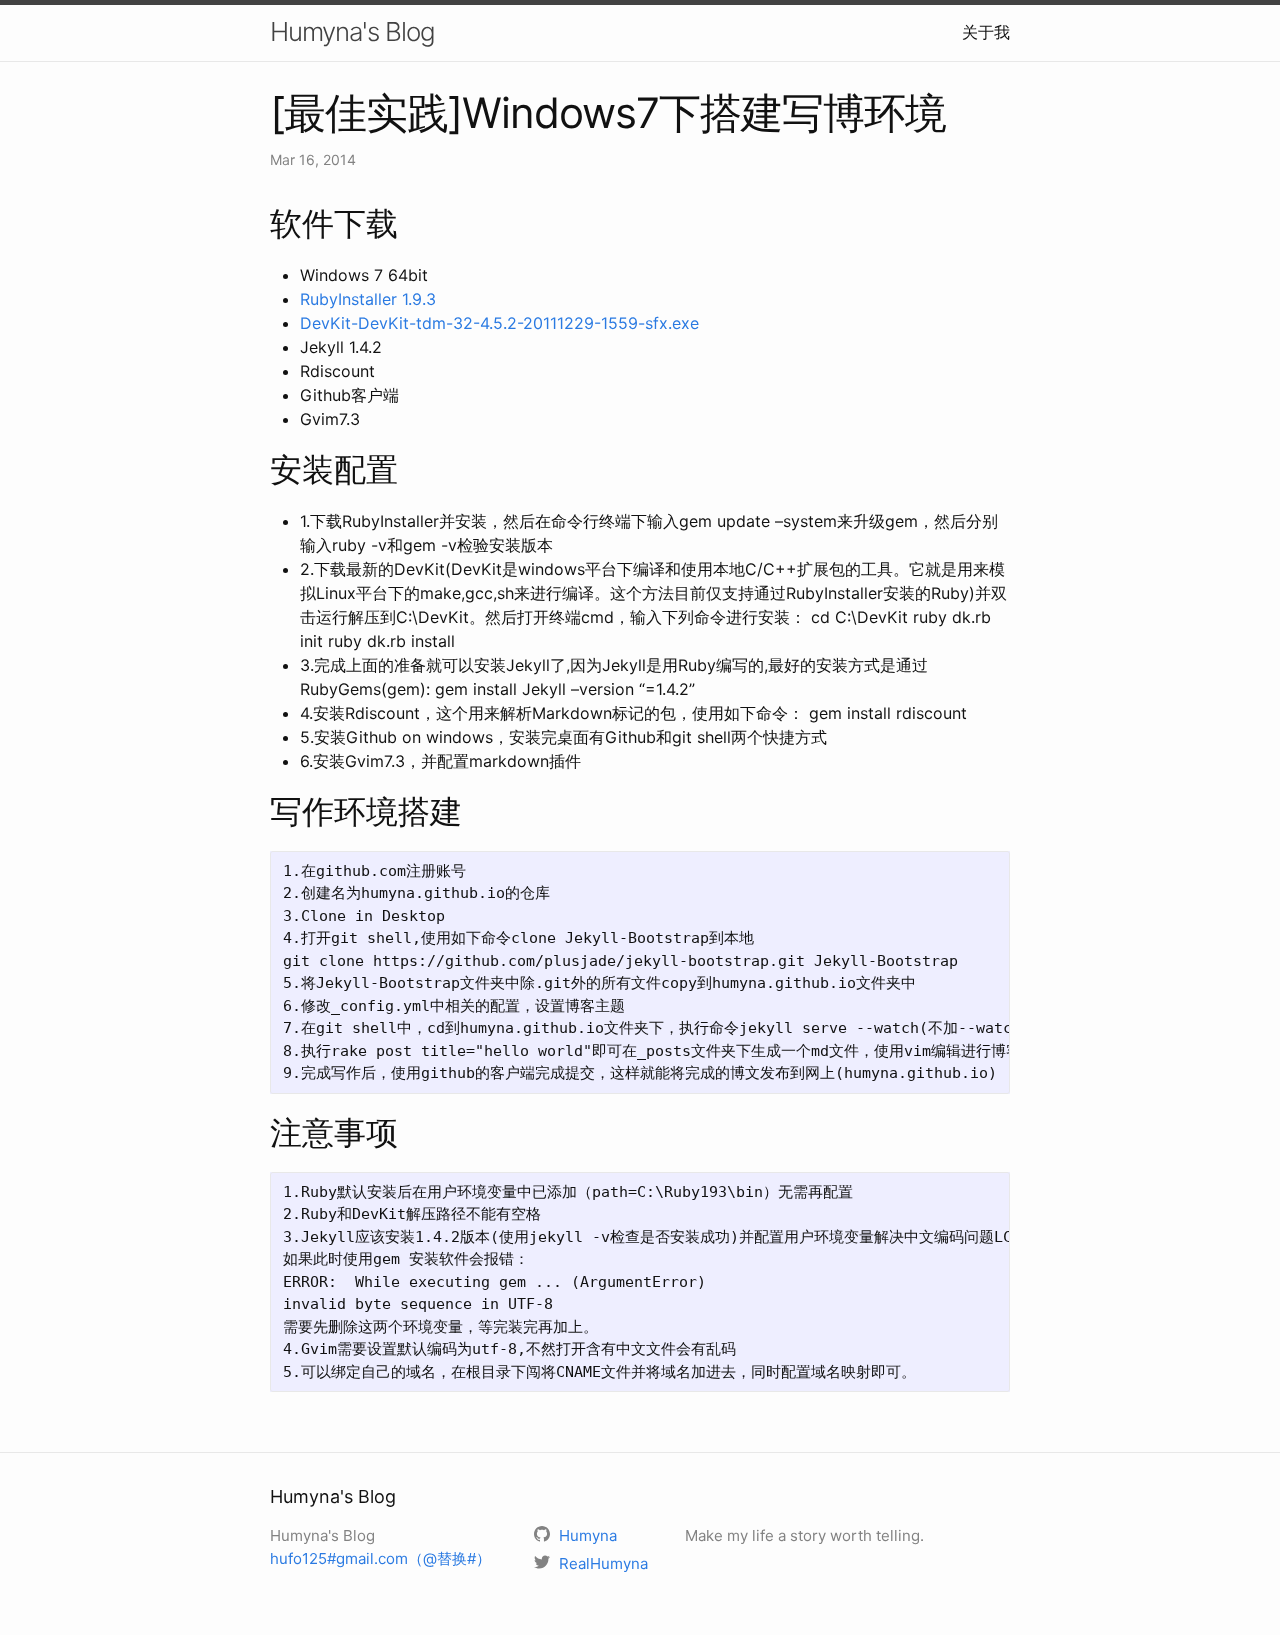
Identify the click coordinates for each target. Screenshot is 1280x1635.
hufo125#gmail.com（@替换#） (380, 1558)
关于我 (986, 32)
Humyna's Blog (352, 31)
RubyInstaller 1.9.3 (368, 299)
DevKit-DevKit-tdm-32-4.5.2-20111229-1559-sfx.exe (499, 323)
